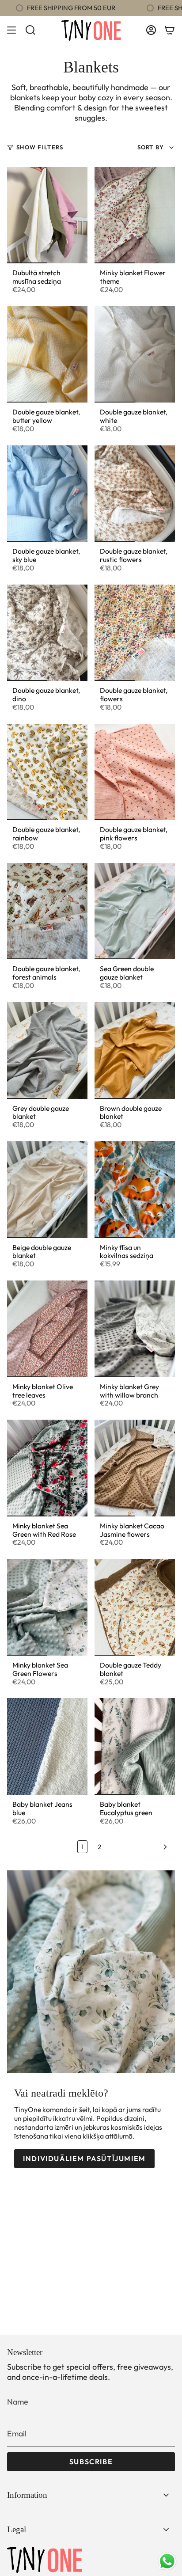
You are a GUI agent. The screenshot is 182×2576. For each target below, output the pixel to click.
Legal (17, 2529)
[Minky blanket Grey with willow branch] (135, 1329)
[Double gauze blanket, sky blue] (47, 494)
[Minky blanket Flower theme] (135, 215)
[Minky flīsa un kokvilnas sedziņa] (135, 1189)
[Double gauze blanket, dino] (47, 633)
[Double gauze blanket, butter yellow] (47, 354)
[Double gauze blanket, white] (135, 354)
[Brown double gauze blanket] (135, 1050)
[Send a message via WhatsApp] (167, 2561)
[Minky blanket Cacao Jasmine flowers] (135, 1468)
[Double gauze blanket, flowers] (135, 633)
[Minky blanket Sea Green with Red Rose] (47, 1468)
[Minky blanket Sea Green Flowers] (47, 1607)
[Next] (140, 1847)
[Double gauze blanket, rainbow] (47, 772)
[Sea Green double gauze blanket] (135, 911)
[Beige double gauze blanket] (47, 1189)
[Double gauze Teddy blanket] (135, 1607)
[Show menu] (11, 30)
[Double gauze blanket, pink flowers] (135, 772)
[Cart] (170, 30)
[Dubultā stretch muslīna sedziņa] (47, 215)
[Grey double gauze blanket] (47, 1050)
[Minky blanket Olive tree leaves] (47, 1329)
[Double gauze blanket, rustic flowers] (135, 494)
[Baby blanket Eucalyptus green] (135, 1746)
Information (27, 2495)
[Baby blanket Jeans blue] (47, 1746)
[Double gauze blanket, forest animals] (47, 911)
